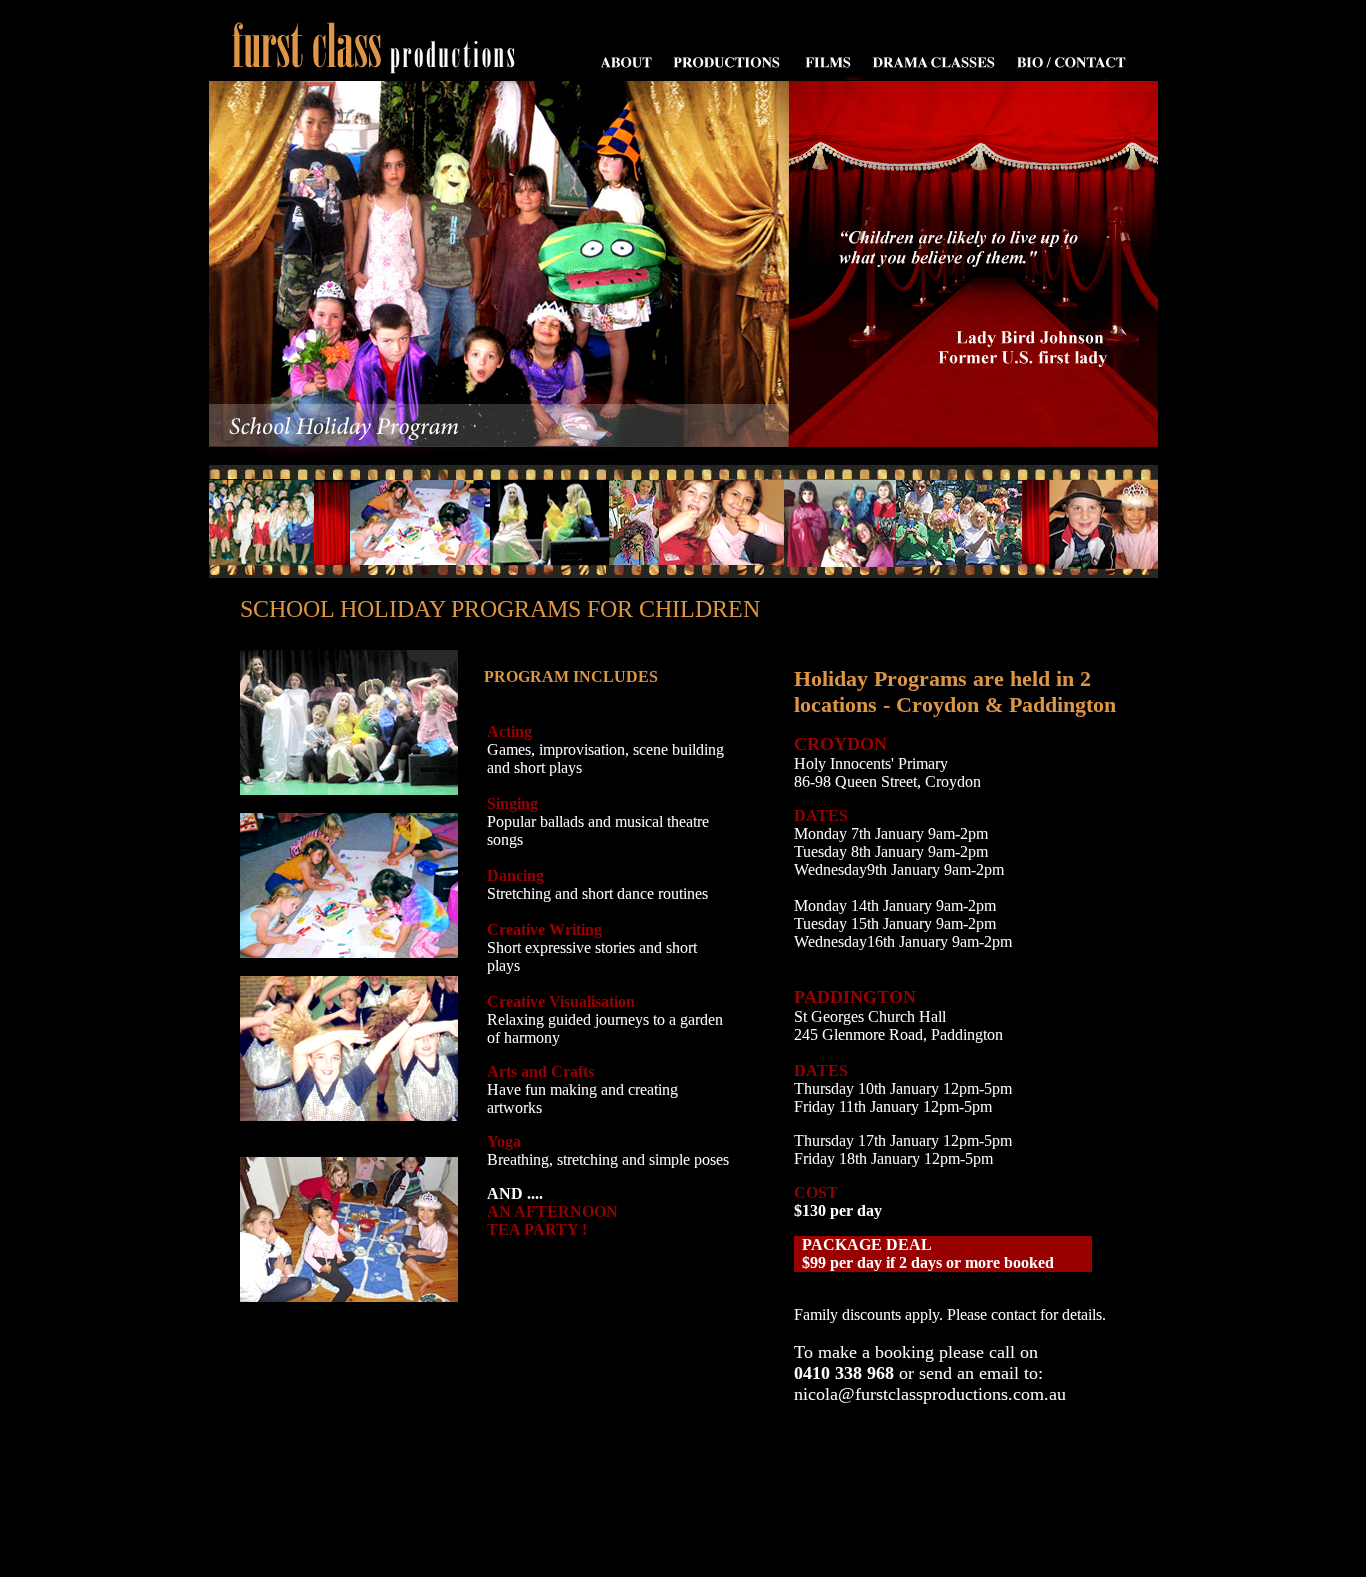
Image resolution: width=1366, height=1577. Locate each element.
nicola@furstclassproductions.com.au (930, 1394)
